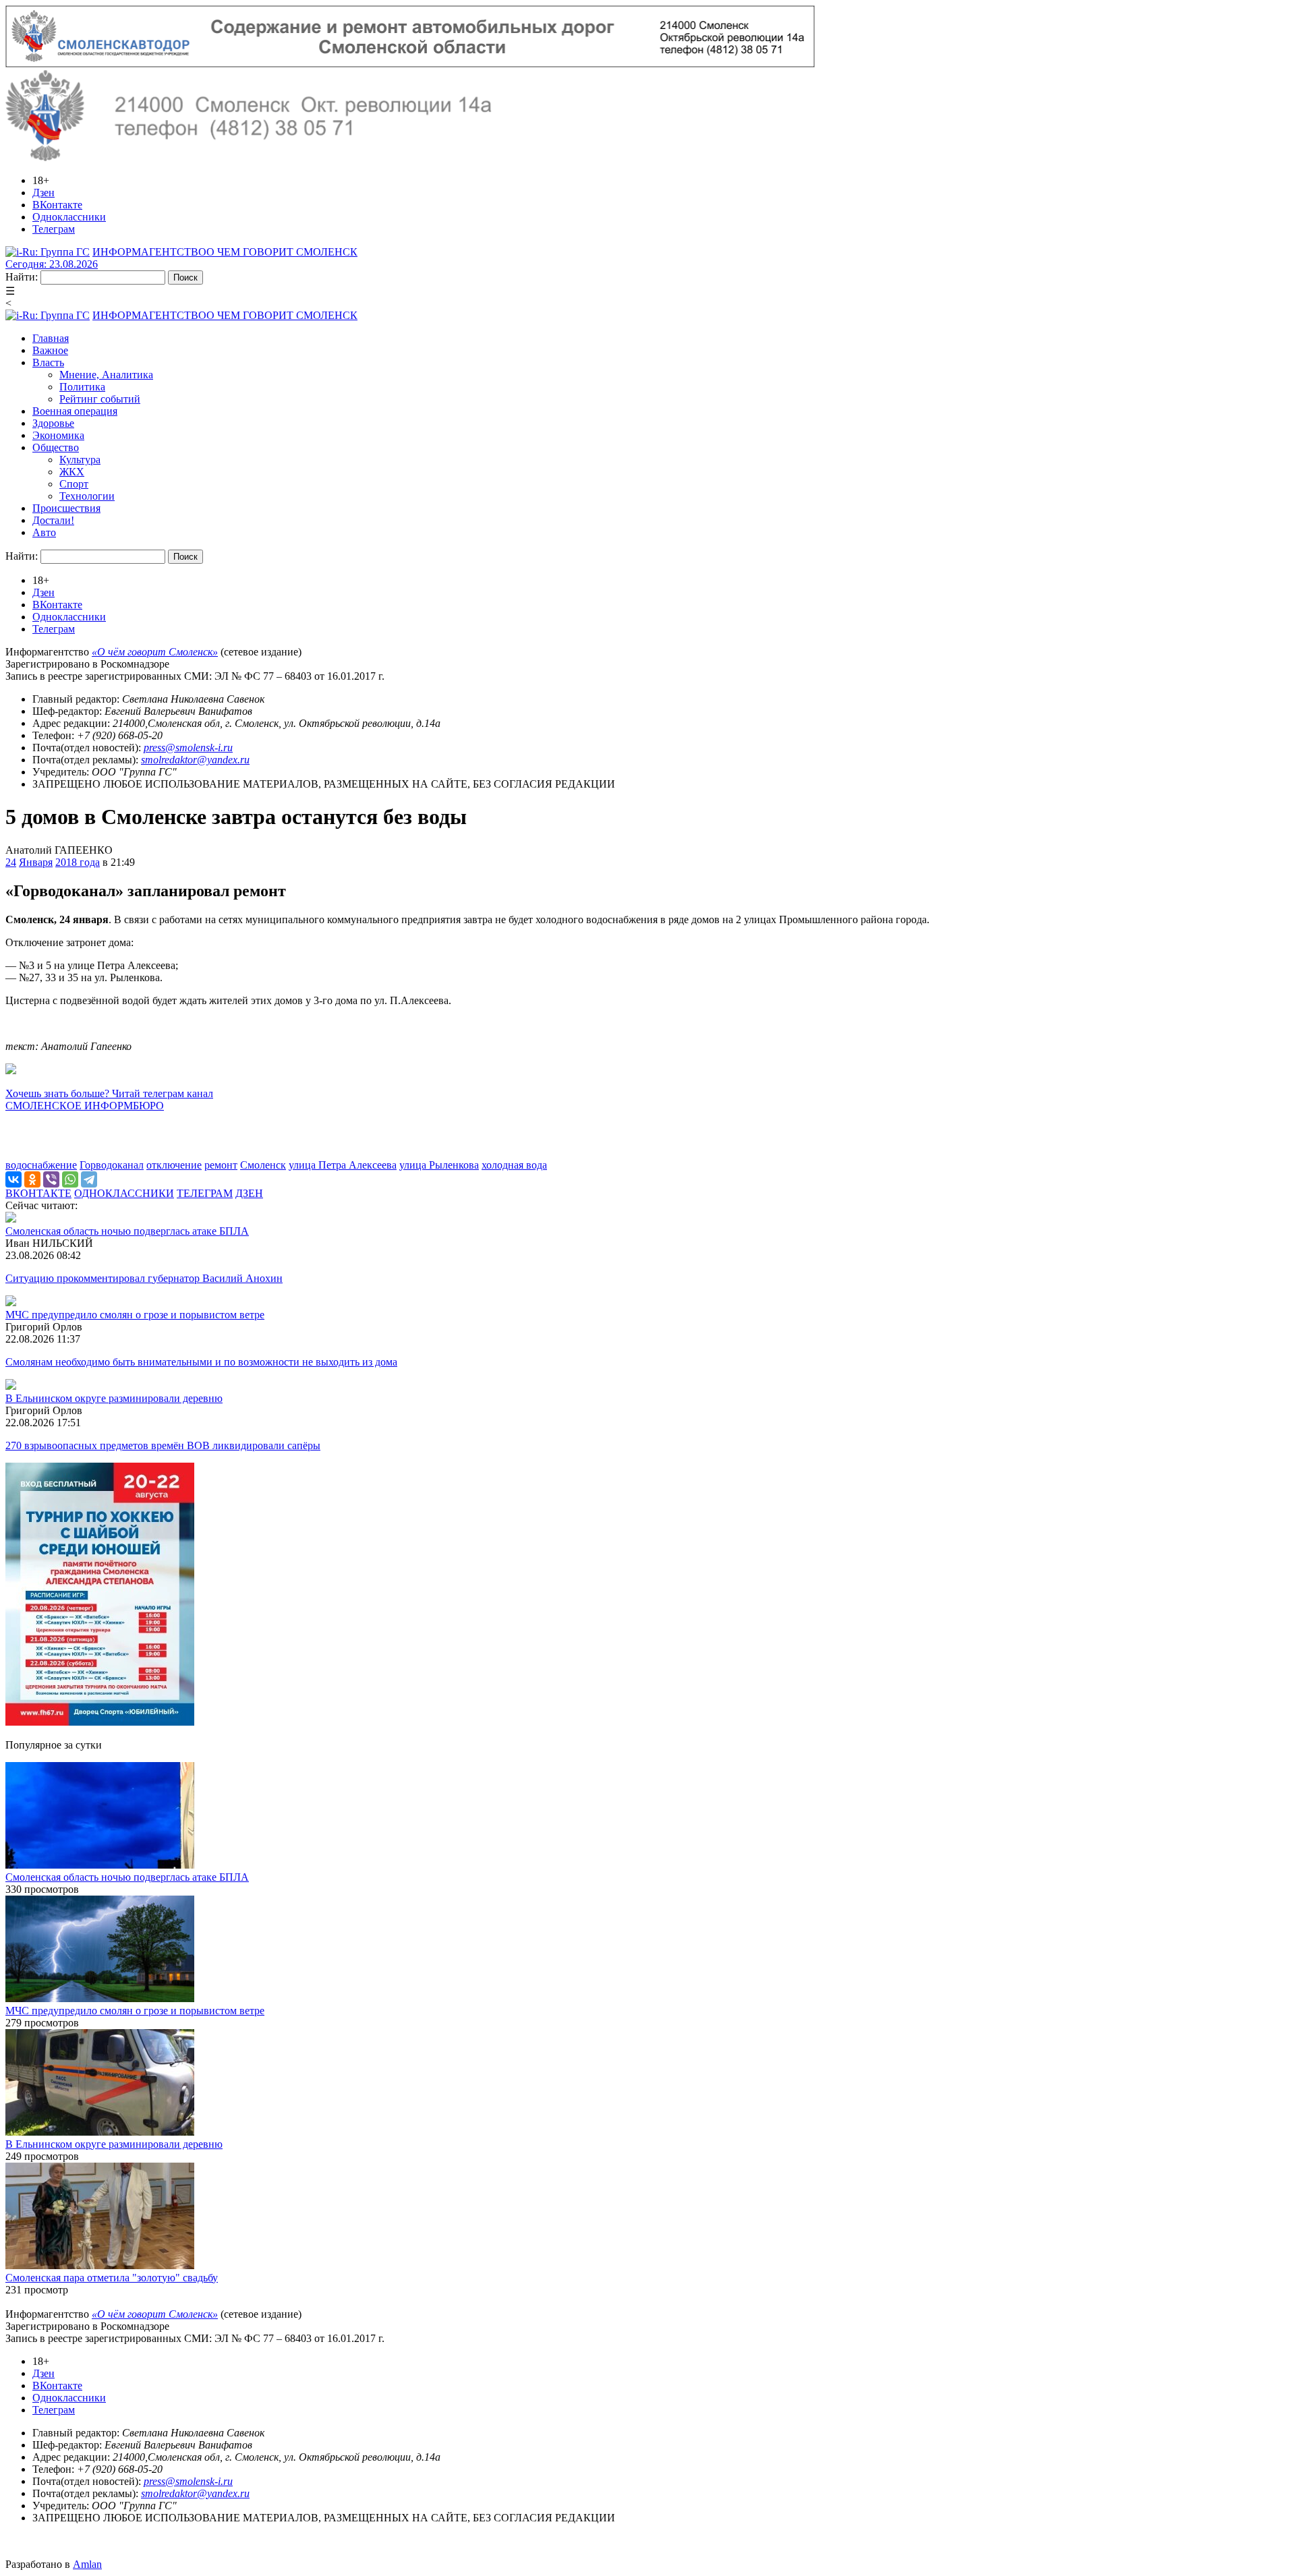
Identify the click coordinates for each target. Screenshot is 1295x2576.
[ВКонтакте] (13, 1179)
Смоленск (263, 1165)
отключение (174, 1165)
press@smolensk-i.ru (188, 748)
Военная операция (75, 411)
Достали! (53, 520)
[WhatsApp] (70, 1179)
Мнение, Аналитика (106, 375)
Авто (44, 532)
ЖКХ (72, 472)
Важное (50, 350)
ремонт (221, 1165)
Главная (51, 338)
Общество (56, 447)
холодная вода (514, 1165)
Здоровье (53, 423)
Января (36, 862)
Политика (82, 387)
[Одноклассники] (32, 1179)
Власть (48, 362)
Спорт (74, 484)
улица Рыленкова (439, 1165)
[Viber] (51, 1179)
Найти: (22, 277)
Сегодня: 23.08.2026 (52, 264)
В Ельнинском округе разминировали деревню (114, 1398)
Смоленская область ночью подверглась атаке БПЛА (127, 1231)
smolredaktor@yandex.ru (195, 760)
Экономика (58, 435)
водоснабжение (41, 1165)
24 (11, 862)
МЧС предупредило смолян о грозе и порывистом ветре (135, 1315)
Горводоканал (112, 1165)
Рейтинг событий (100, 399)
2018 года (78, 862)
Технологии (87, 496)
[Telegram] (89, 1179)
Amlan (87, 2564)
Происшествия (66, 508)
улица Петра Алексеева (343, 1165)
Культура (80, 460)
